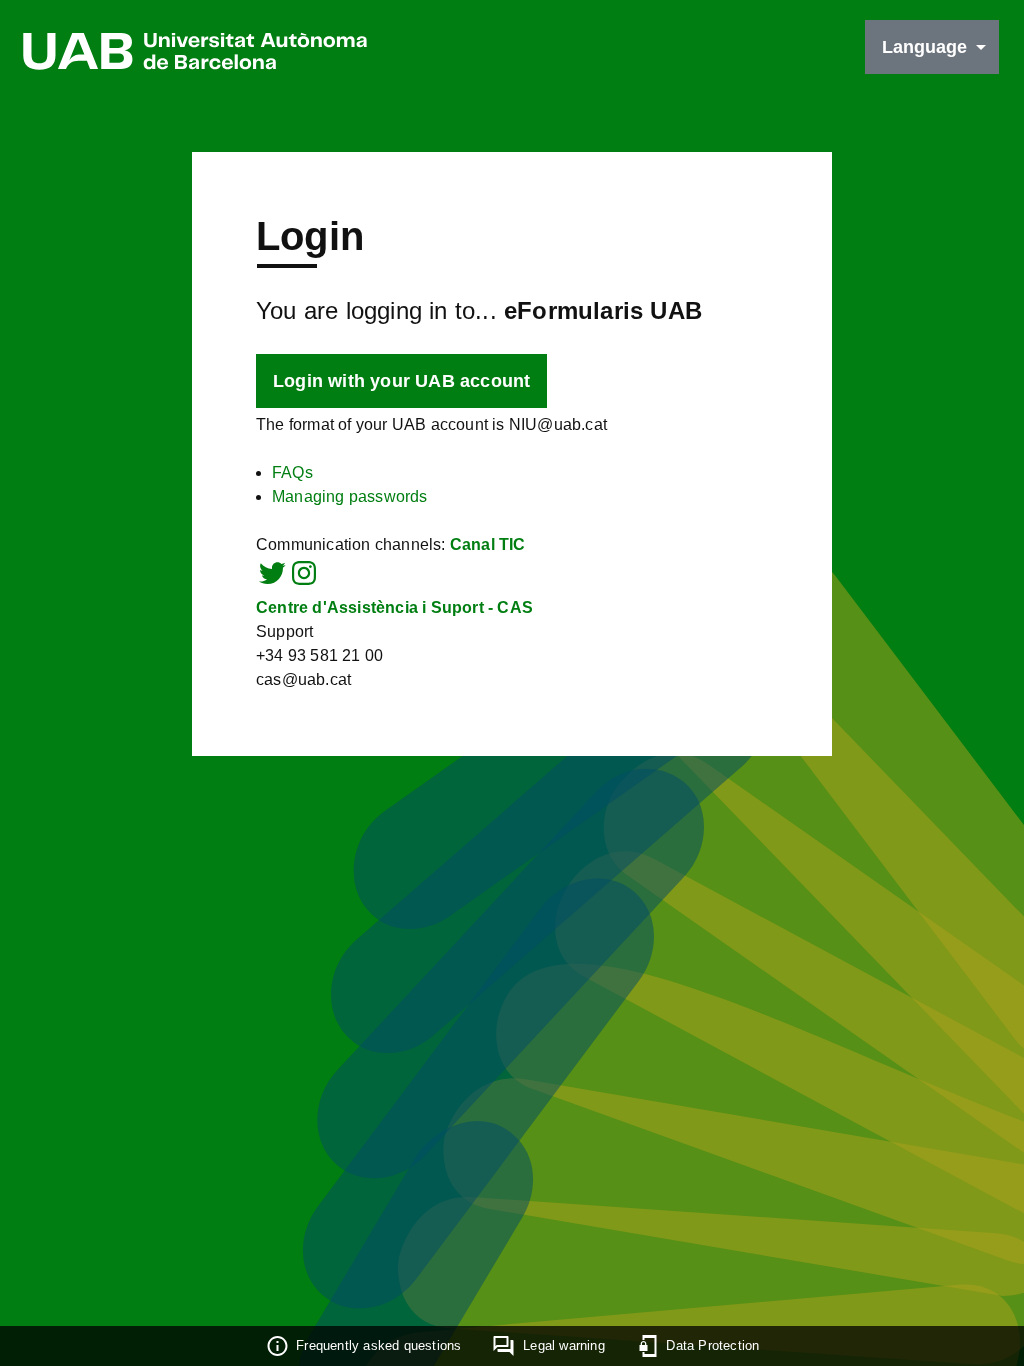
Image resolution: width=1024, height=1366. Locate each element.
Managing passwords (350, 496)
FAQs (292, 472)
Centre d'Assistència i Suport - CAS (394, 607)
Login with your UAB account (401, 381)
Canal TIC (488, 544)
